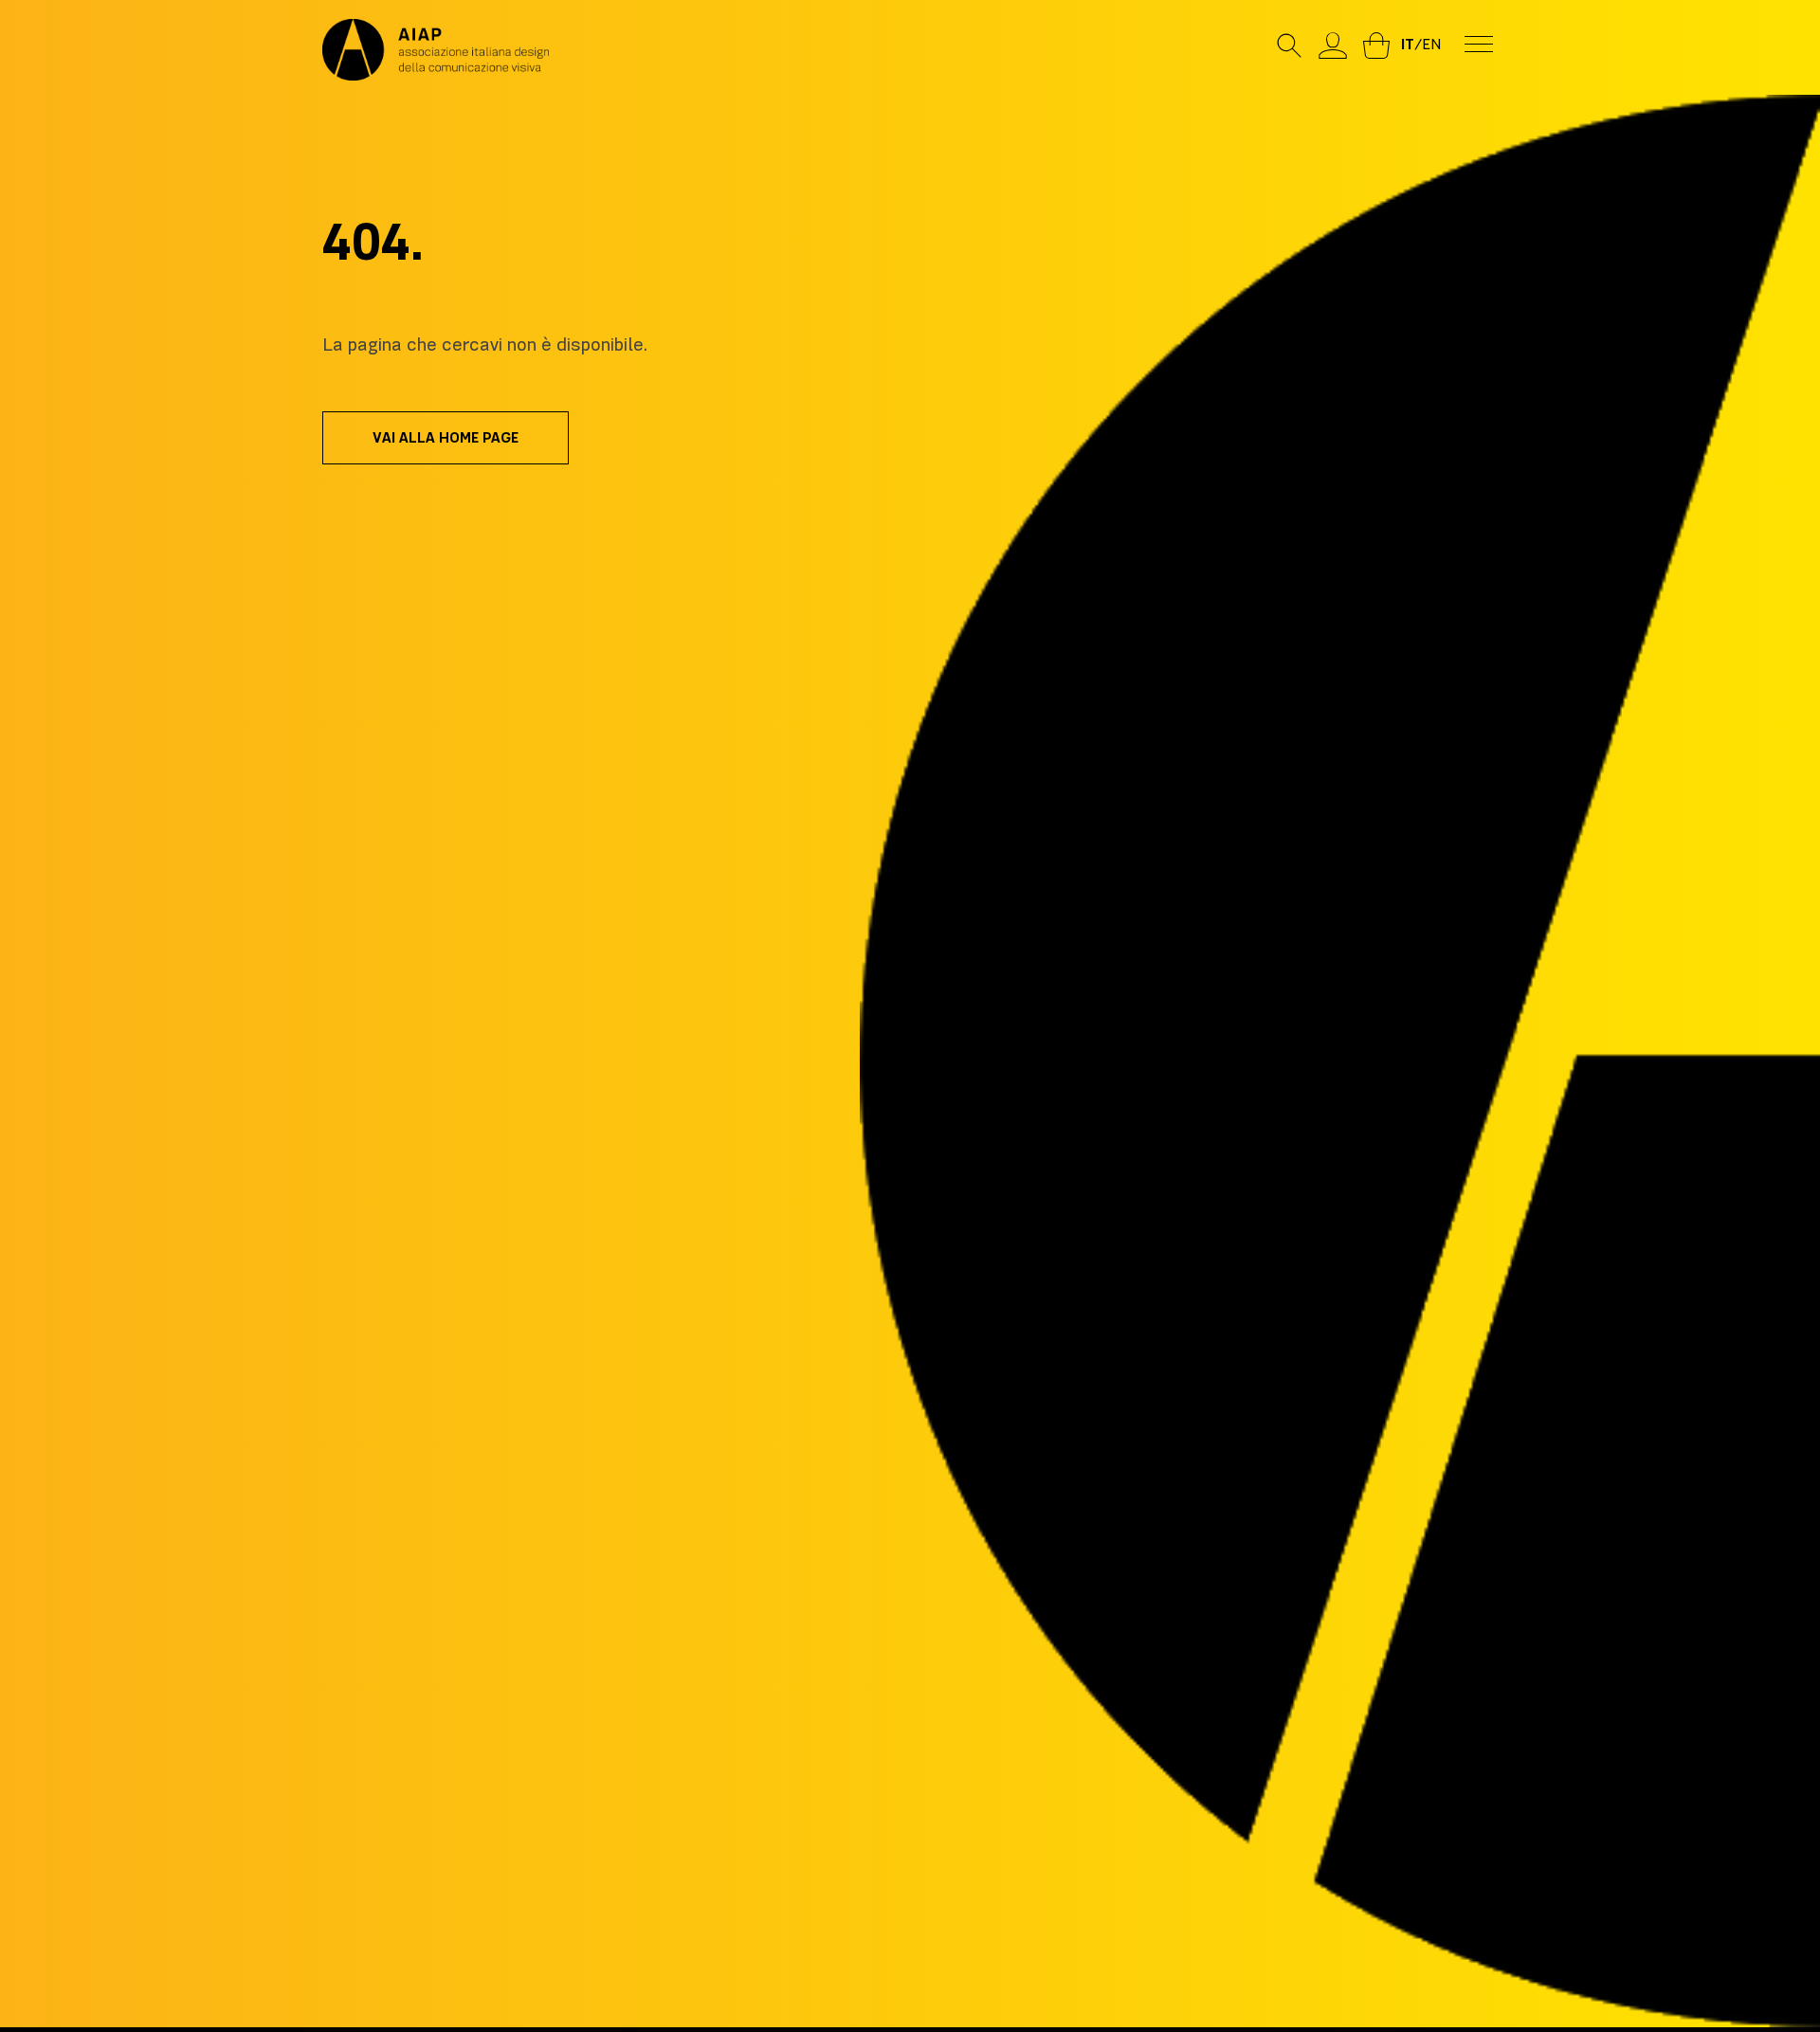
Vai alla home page (446, 438)
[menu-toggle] (1479, 43)
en (1431, 45)
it (1408, 45)
